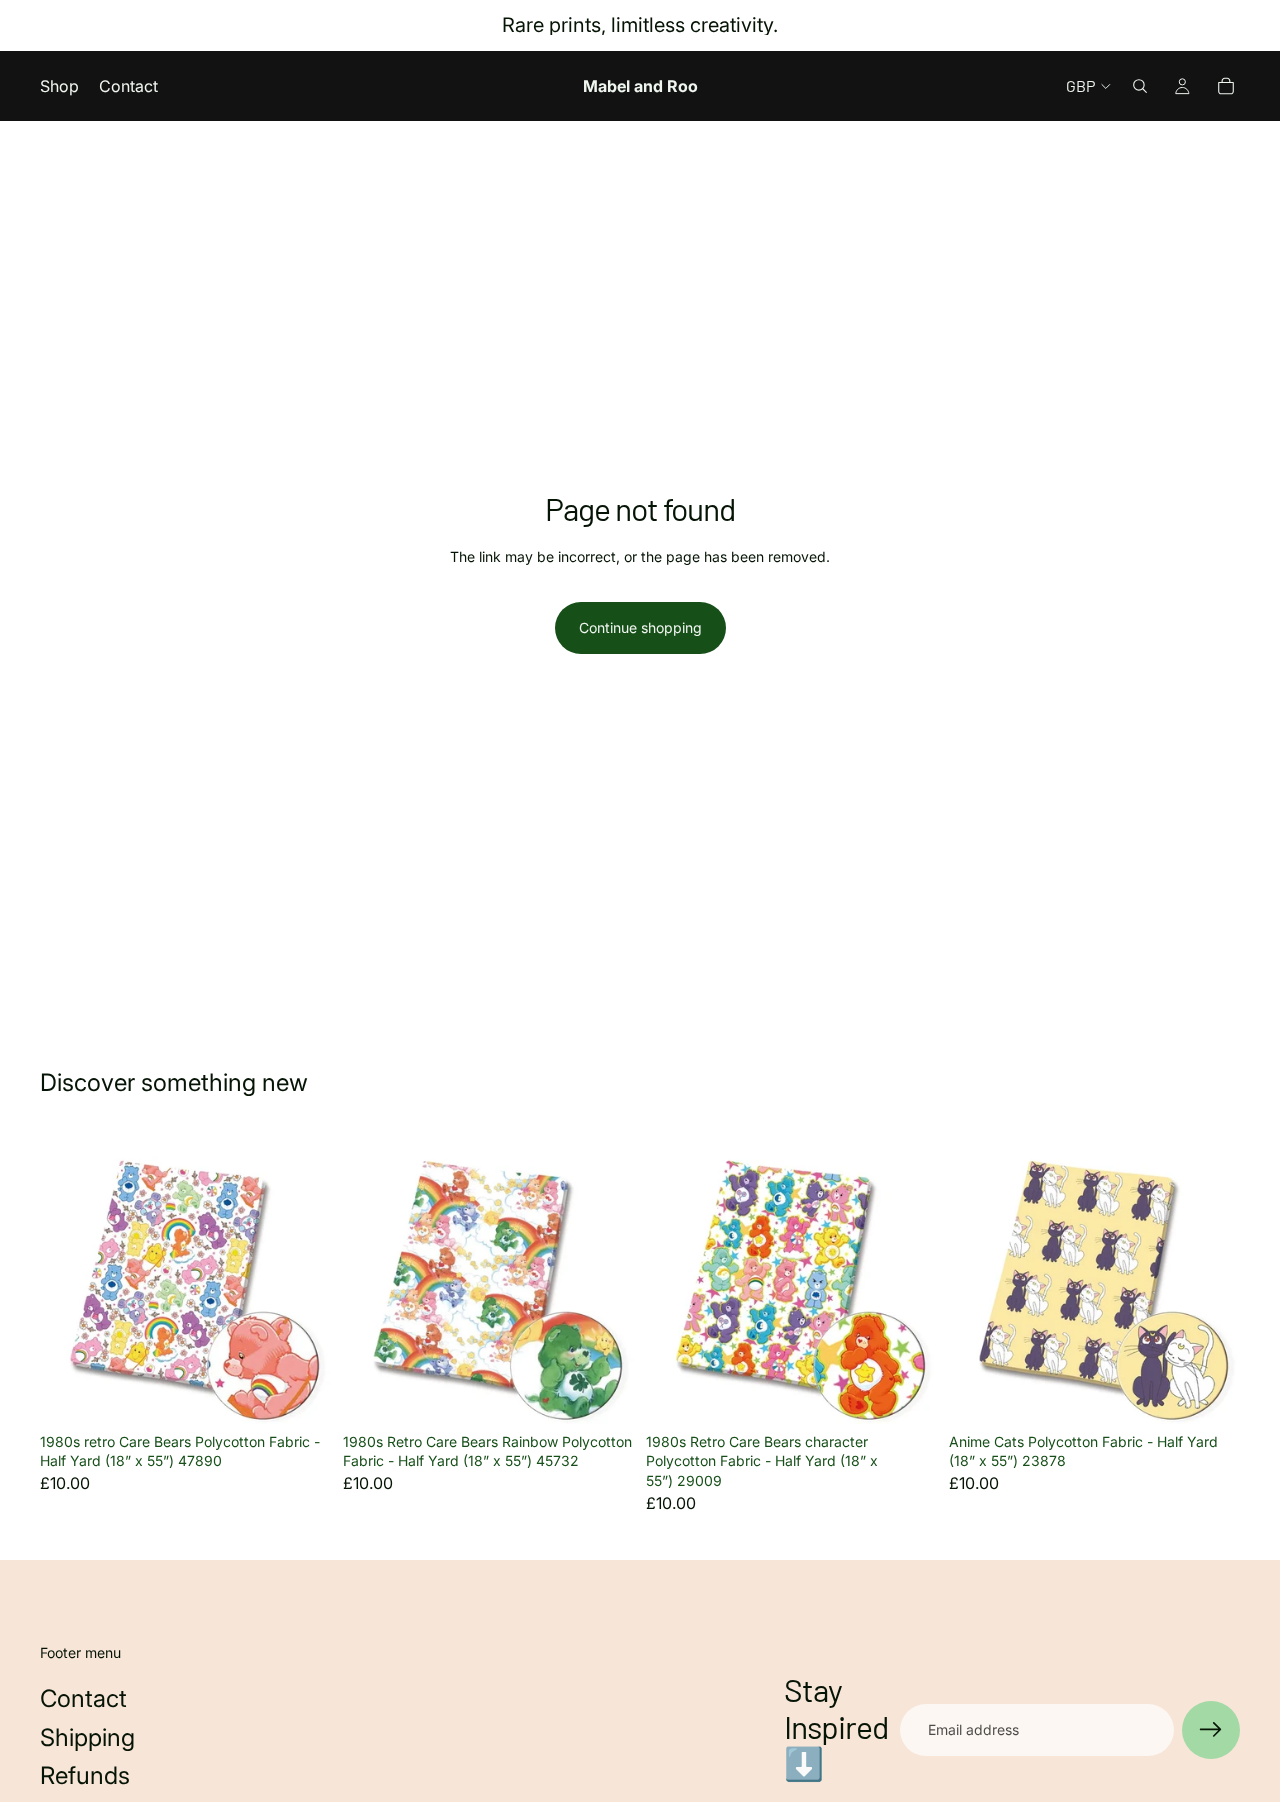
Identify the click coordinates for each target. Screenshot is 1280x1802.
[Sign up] (1211, 1730)
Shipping (87, 1737)
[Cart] (1226, 86)
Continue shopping (640, 627)
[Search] (1140, 86)
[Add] (300, 1393)
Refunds (85, 1775)
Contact (83, 1698)
